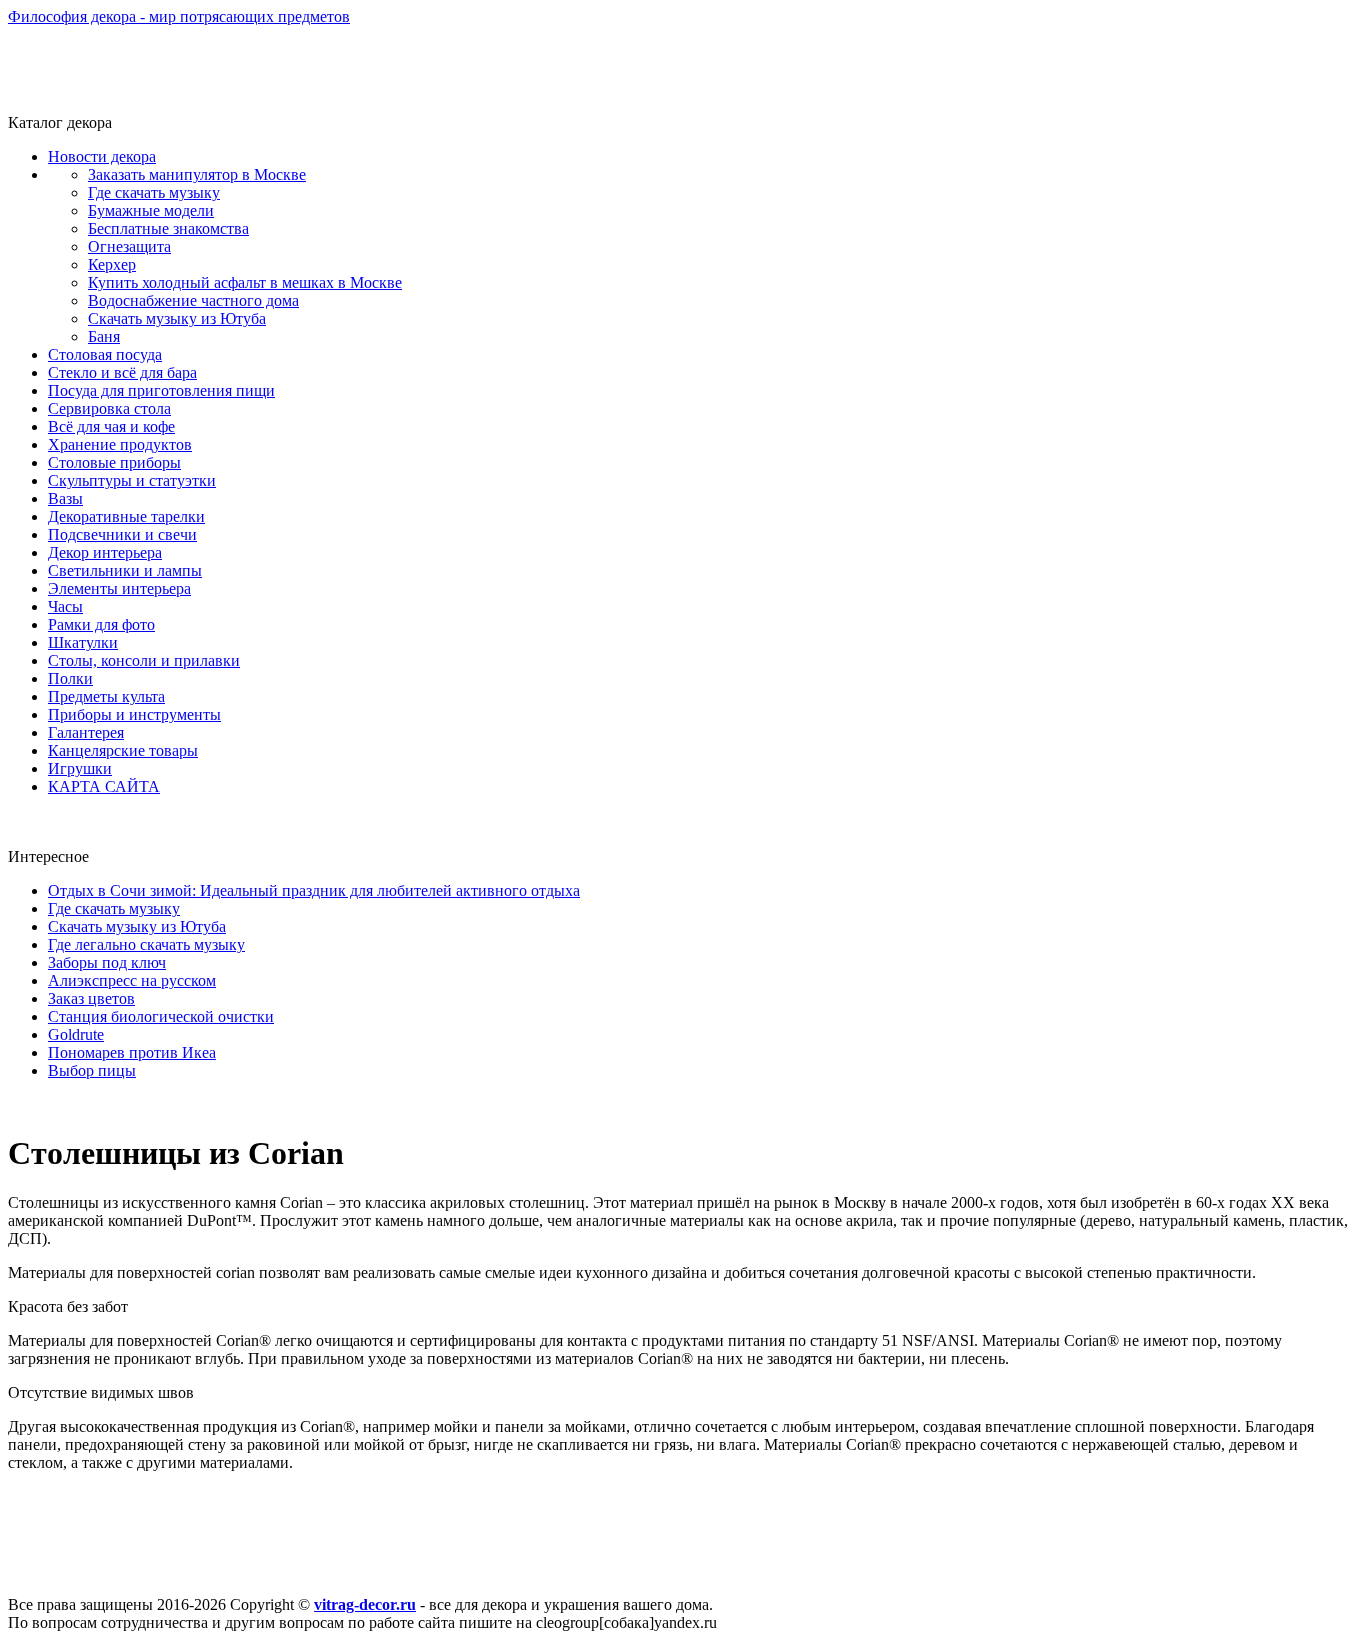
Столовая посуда (105, 354)
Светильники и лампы (125, 570)
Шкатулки (83, 642)
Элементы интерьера (119, 588)
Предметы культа (106, 696)
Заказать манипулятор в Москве (197, 174)
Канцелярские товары (123, 750)
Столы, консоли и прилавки (144, 660)
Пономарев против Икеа (132, 1052)
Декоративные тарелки (126, 516)
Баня (104, 336)
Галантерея (86, 732)
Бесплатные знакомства (168, 228)
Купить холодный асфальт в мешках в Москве (245, 282)
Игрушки (80, 768)
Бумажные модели (151, 210)
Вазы (65, 498)
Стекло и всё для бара (122, 372)
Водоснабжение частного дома (193, 300)
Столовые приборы (114, 462)
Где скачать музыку (154, 192)
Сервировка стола (109, 408)
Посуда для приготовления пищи (161, 390)
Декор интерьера (105, 552)
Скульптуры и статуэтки (132, 480)
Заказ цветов (91, 998)
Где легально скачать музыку (146, 944)
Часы (65, 606)
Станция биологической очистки (161, 1016)
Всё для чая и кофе (111, 426)
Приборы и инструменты (134, 714)
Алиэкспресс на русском (132, 980)
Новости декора (102, 156)
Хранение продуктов (120, 444)
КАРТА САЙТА (104, 786)
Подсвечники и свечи (122, 534)
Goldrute (76, 1034)
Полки (70, 678)
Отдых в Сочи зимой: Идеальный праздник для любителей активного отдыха (314, 890)
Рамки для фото (101, 624)
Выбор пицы (92, 1070)
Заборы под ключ (107, 962)
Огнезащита (129, 246)
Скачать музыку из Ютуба (177, 318)
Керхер (112, 264)
